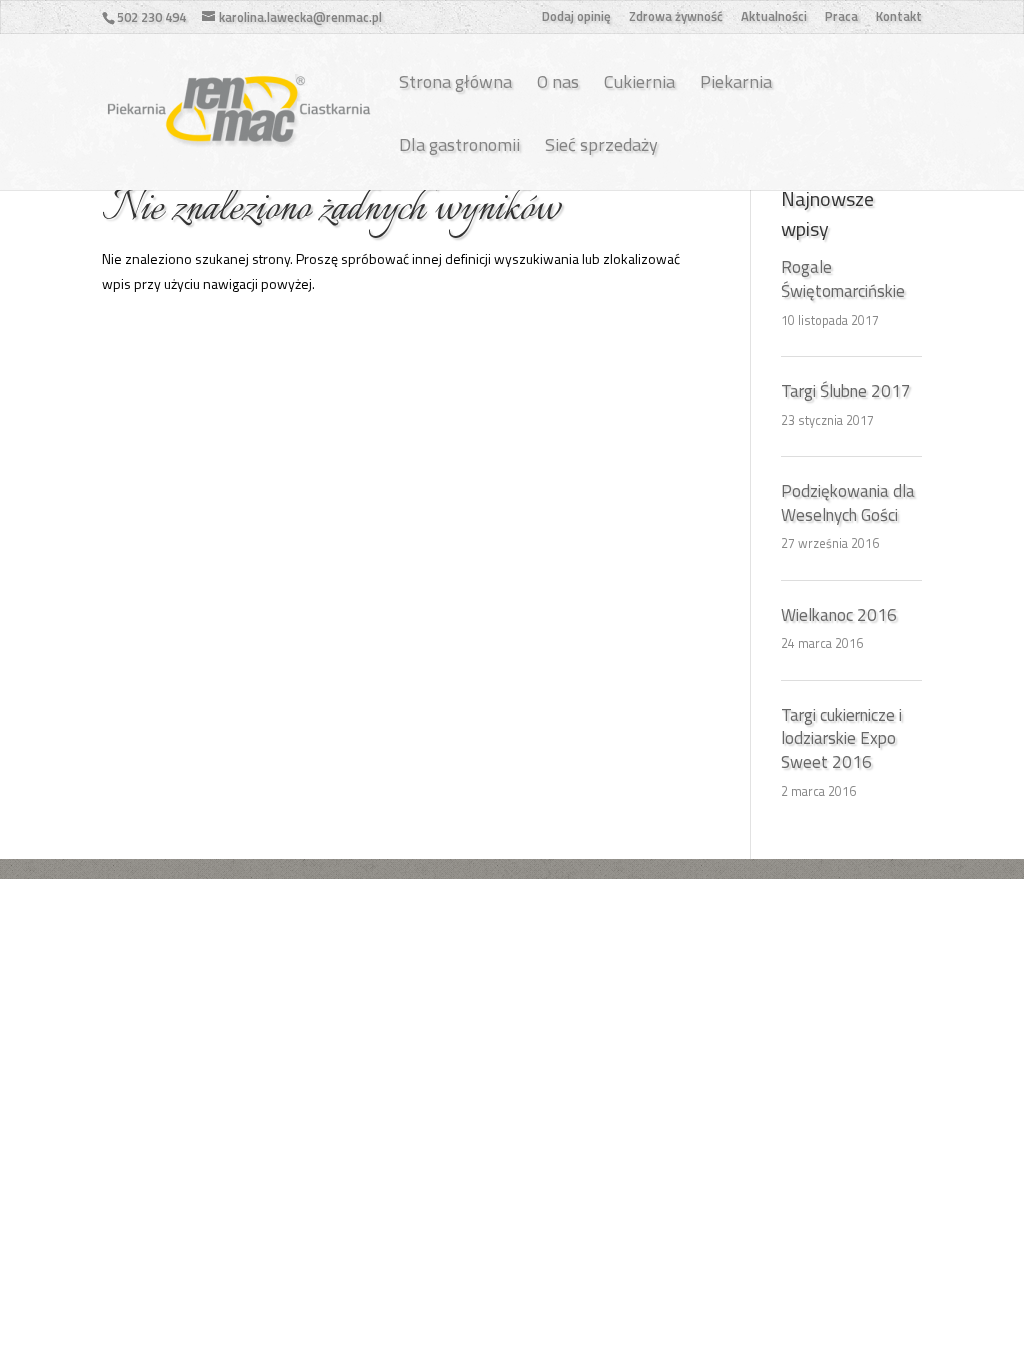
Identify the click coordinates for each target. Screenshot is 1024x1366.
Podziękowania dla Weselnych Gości (848, 503)
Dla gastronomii (459, 144)
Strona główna (455, 81)
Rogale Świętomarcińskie (843, 279)
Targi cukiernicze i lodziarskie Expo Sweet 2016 (841, 739)
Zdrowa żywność (676, 18)
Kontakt (899, 18)
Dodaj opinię (576, 18)
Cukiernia (639, 81)
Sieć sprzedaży (601, 144)
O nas (558, 81)
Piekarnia (736, 81)
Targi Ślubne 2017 (846, 391)
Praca (841, 18)
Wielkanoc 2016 (839, 615)
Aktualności (774, 18)
